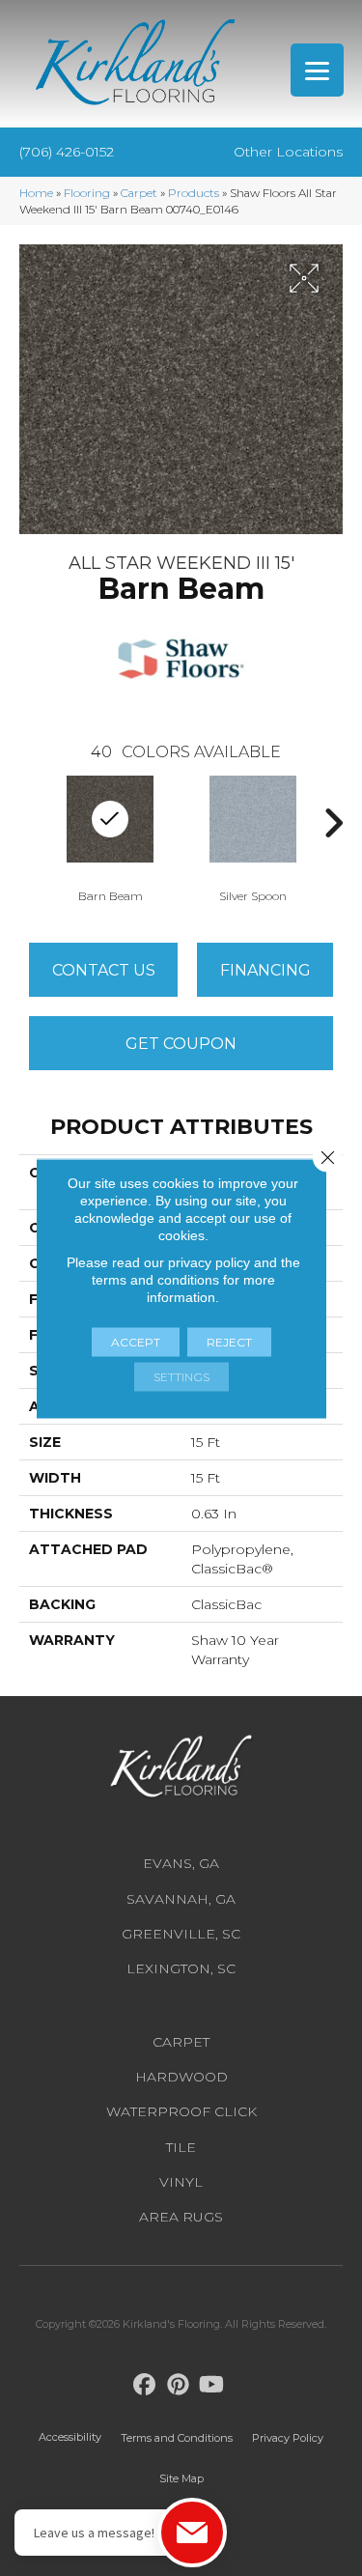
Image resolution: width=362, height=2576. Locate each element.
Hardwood (181, 2077)
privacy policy (209, 1261)
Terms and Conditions (177, 2438)
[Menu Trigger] (317, 70)
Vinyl (181, 2182)
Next (333, 823)
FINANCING (265, 970)
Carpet (139, 193)
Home (36, 193)
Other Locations (288, 152)
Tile (181, 2147)
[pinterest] (178, 2385)
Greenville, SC (181, 1934)
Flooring (87, 193)
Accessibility (70, 2437)
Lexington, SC (181, 1968)
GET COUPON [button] (181, 1044)
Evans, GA (181, 1863)
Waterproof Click (181, 2111)
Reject (229, 1341)
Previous (29, 823)
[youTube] (212, 2385)
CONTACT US (104, 970)
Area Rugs (181, 2217)
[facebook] (144, 2385)
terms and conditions (155, 1279)
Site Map (181, 2478)
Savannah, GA (181, 1899)
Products (194, 193)
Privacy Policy (288, 2438)
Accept (136, 1341)
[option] (253, 837)
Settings (181, 1376)
